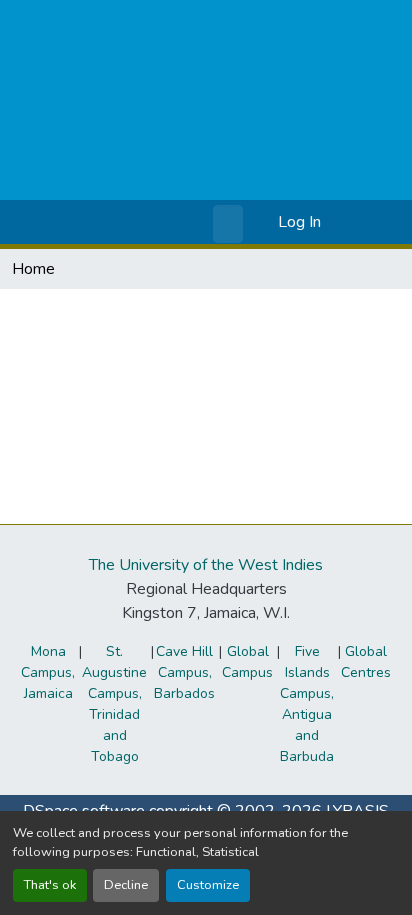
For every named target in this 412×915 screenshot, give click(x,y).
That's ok (50, 885)
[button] (230, 222)
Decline (126, 885)
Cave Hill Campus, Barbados (184, 672)
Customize (208, 885)
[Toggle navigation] (369, 222)
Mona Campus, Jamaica (48, 672)
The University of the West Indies (206, 565)
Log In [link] (299, 222)
